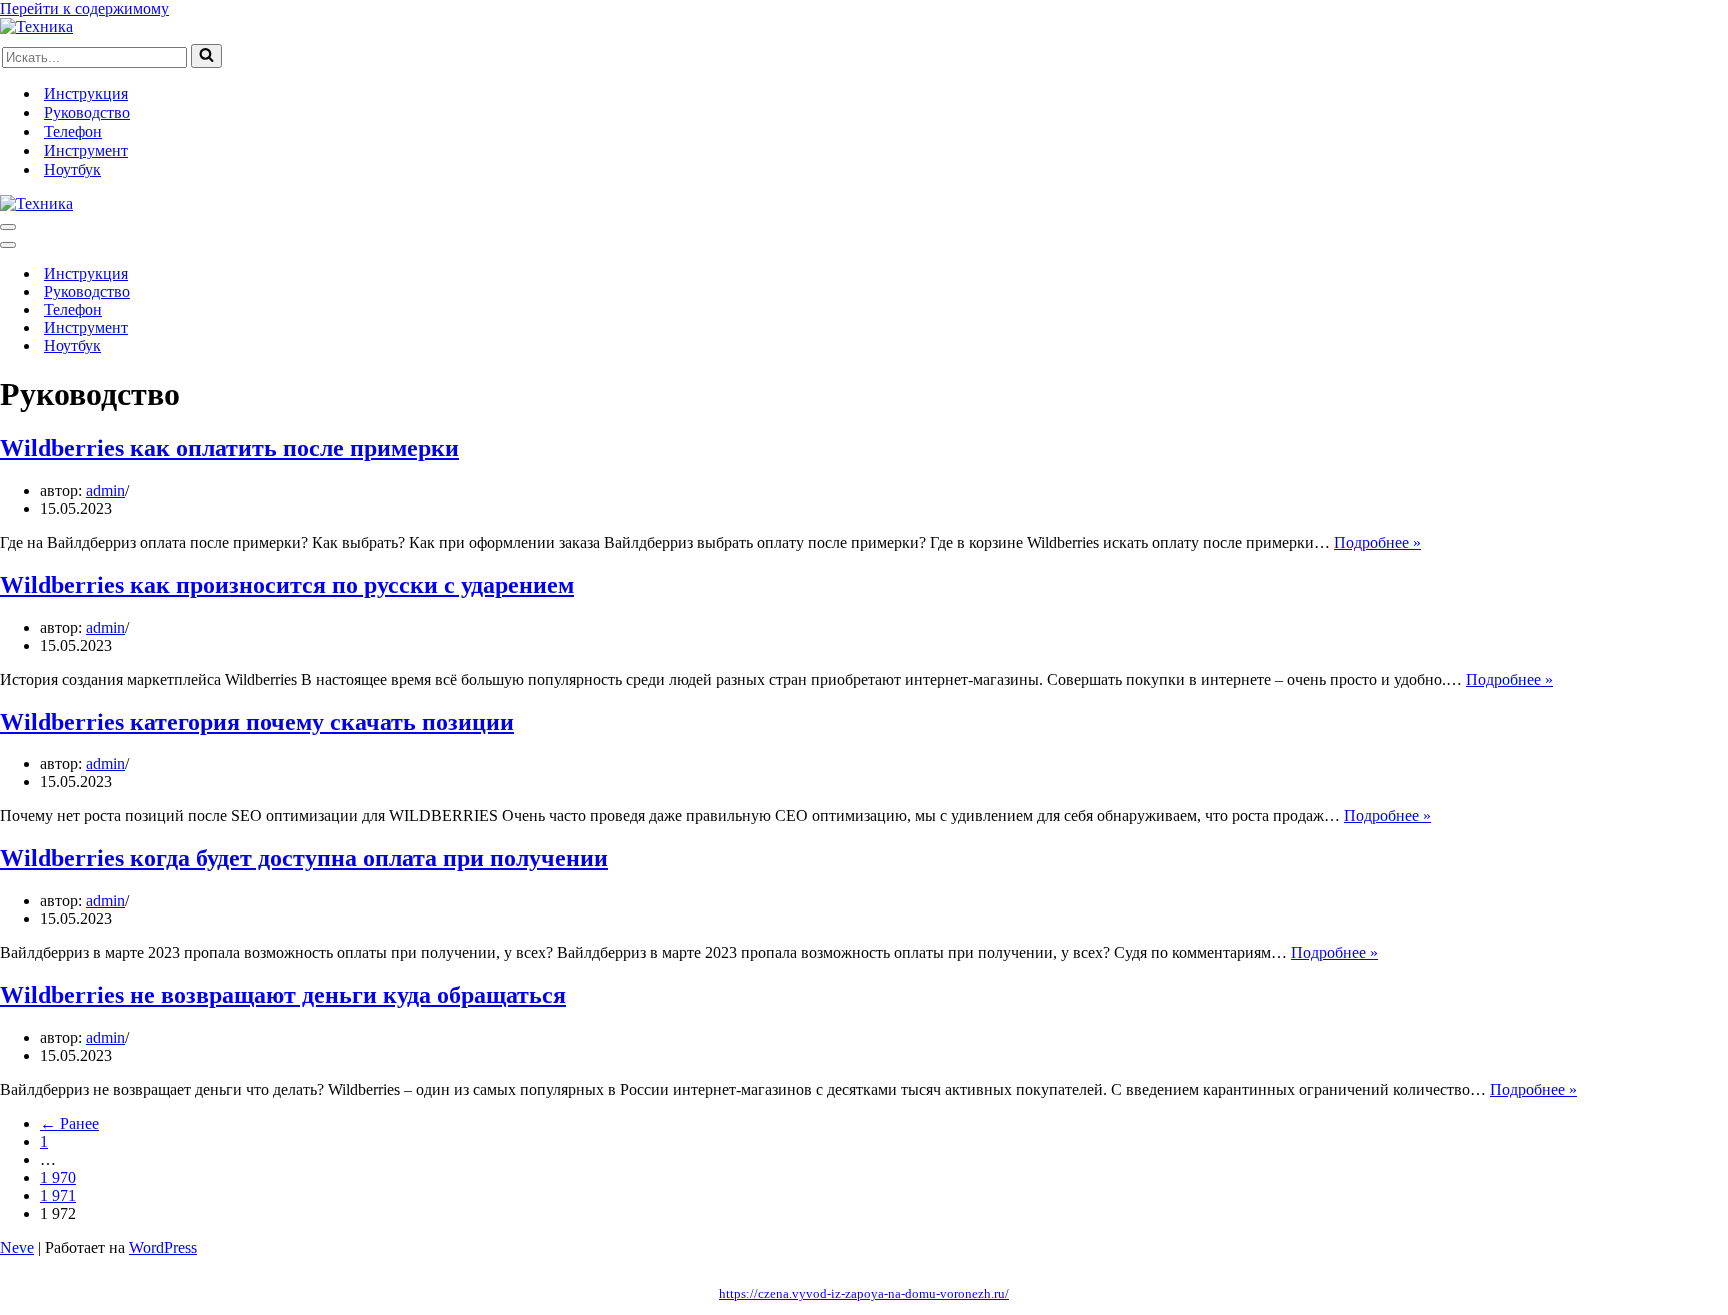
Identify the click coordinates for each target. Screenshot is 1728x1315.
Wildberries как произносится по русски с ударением (287, 585)
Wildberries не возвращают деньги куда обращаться (283, 995)
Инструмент (86, 150)
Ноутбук (72, 169)
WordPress (163, 1247)
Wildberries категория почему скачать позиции (257, 722)
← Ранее (69, 1123)
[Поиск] (206, 56)
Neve (17, 1247)
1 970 (58, 1177)
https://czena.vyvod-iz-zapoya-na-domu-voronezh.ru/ (864, 1293)
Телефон (73, 131)
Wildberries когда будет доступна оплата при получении (304, 858)
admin (105, 490)
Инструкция (86, 93)
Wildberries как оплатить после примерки (229, 448)
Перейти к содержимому (84, 8)
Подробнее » (1377, 542)
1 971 (58, 1195)
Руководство (87, 112)
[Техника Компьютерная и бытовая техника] (36, 26)
